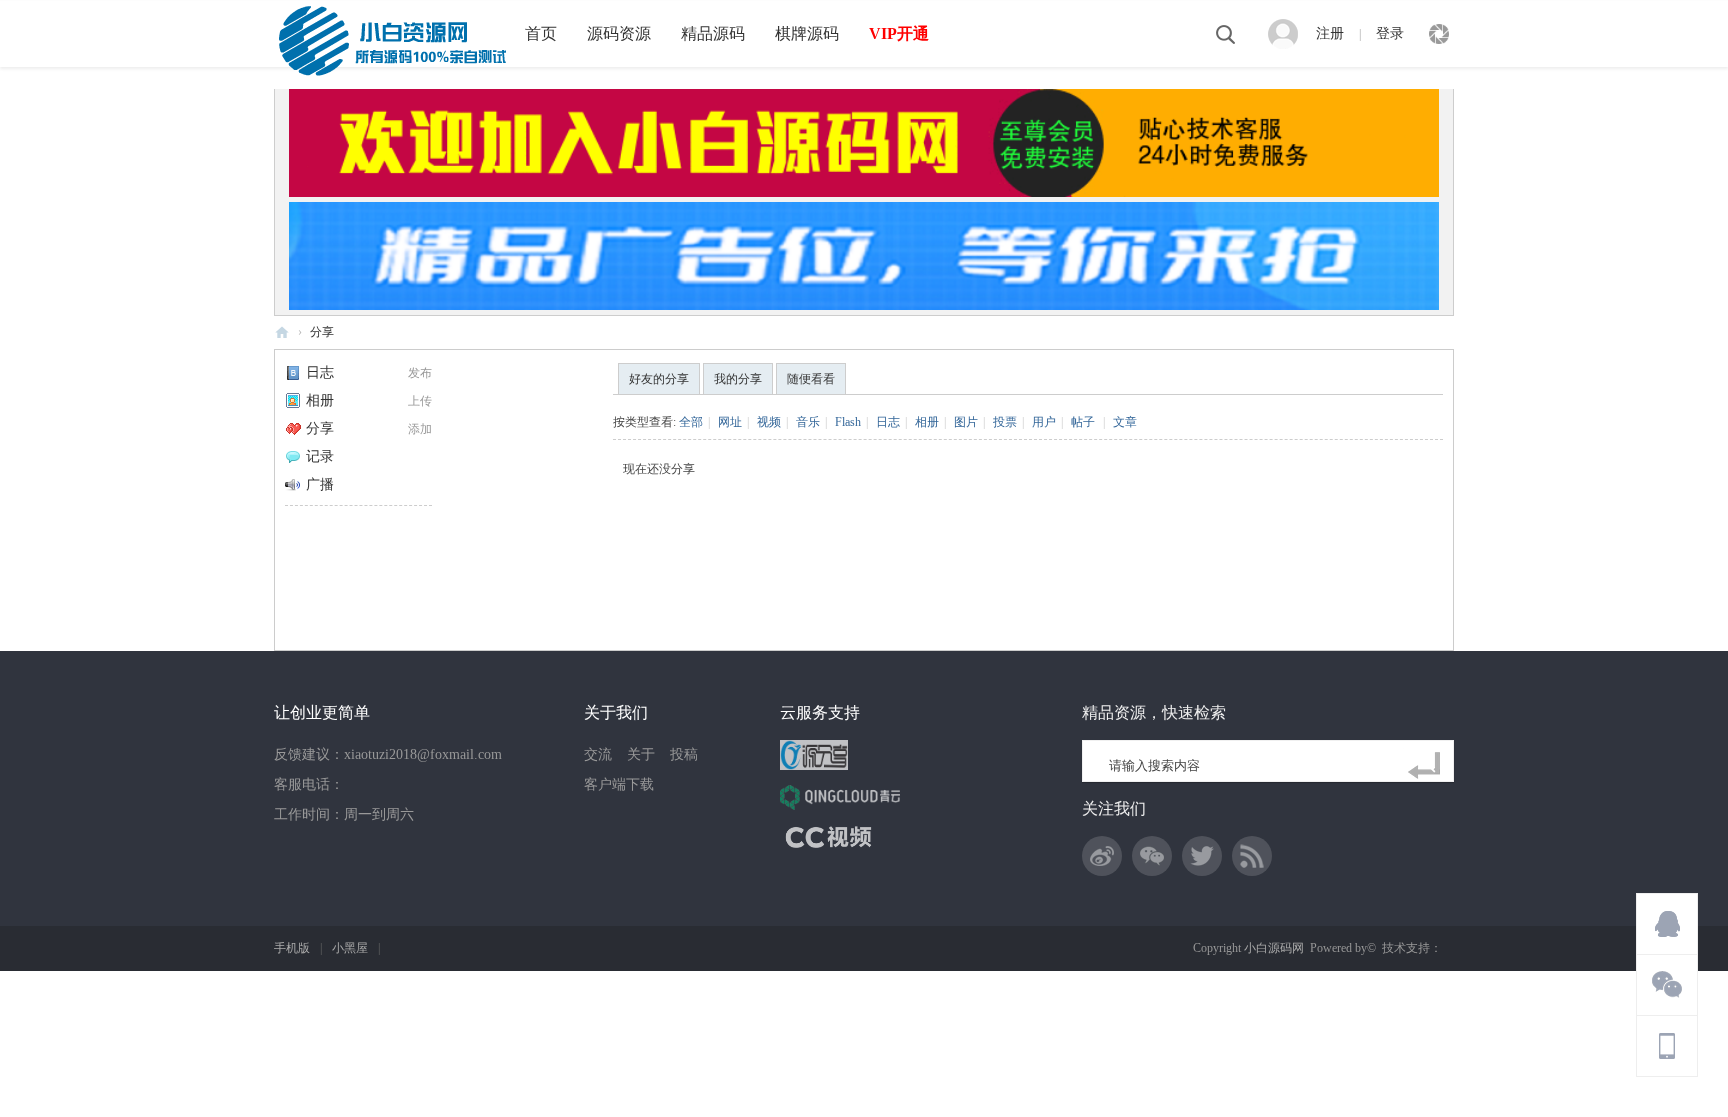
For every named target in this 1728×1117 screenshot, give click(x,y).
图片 (966, 422)
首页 (541, 33)
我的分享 (738, 379)
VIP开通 (899, 33)
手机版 (292, 948)
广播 (320, 484)
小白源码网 (282, 332)
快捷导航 (1439, 34)
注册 (1330, 33)
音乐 (808, 422)
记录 (320, 456)
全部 (691, 422)
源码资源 (619, 33)
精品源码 (713, 33)
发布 (420, 373)
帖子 (1083, 422)
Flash (848, 422)
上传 (420, 401)
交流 (598, 754)
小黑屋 (350, 948)
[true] (1428, 766)
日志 (320, 372)
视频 (769, 422)
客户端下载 (619, 784)
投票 (1005, 422)
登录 (1390, 33)
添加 (420, 429)
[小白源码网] (392, 39)
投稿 (684, 754)
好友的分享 (659, 379)
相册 (320, 400)
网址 (730, 422)
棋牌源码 (807, 33)
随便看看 (811, 379)
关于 (641, 754)
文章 (1125, 422)
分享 (322, 332)
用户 (1044, 422)
